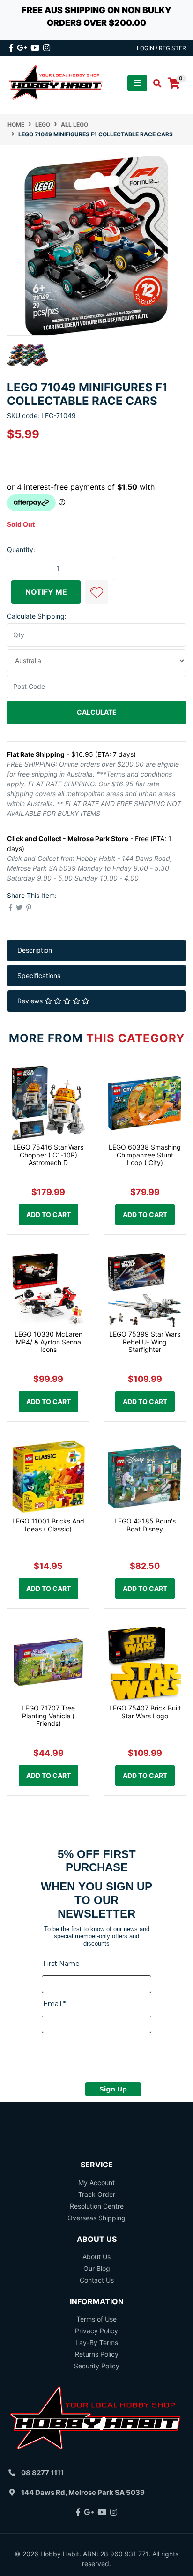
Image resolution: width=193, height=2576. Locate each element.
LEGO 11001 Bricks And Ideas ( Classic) (48, 1525)
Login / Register (161, 48)
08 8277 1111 (42, 2473)
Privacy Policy (96, 2331)
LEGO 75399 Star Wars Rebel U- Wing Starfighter (145, 1342)
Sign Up (113, 2089)
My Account (96, 2183)
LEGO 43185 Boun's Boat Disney (145, 1525)
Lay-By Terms (97, 2342)
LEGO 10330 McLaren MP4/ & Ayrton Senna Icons (48, 1342)
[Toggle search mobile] (154, 83)
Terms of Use (96, 2319)
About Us (96, 2257)
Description (35, 950)
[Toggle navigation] (137, 83)
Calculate (97, 712)
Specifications (39, 975)
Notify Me (46, 592)
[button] (96, 592)
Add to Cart (48, 1214)
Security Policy (97, 2366)
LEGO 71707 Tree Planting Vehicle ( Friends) (48, 1716)
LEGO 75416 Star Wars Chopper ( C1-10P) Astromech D (48, 1155)
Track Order (97, 2194)
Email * (54, 2004)
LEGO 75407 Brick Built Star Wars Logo (145, 1712)
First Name (61, 1964)
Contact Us (97, 2280)
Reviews (31, 1001)
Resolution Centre (97, 2206)
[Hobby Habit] (56, 83)
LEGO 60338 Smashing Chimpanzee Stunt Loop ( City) (145, 1155)
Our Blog (97, 2268)
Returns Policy (97, 2354)
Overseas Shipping (96, 2218)
